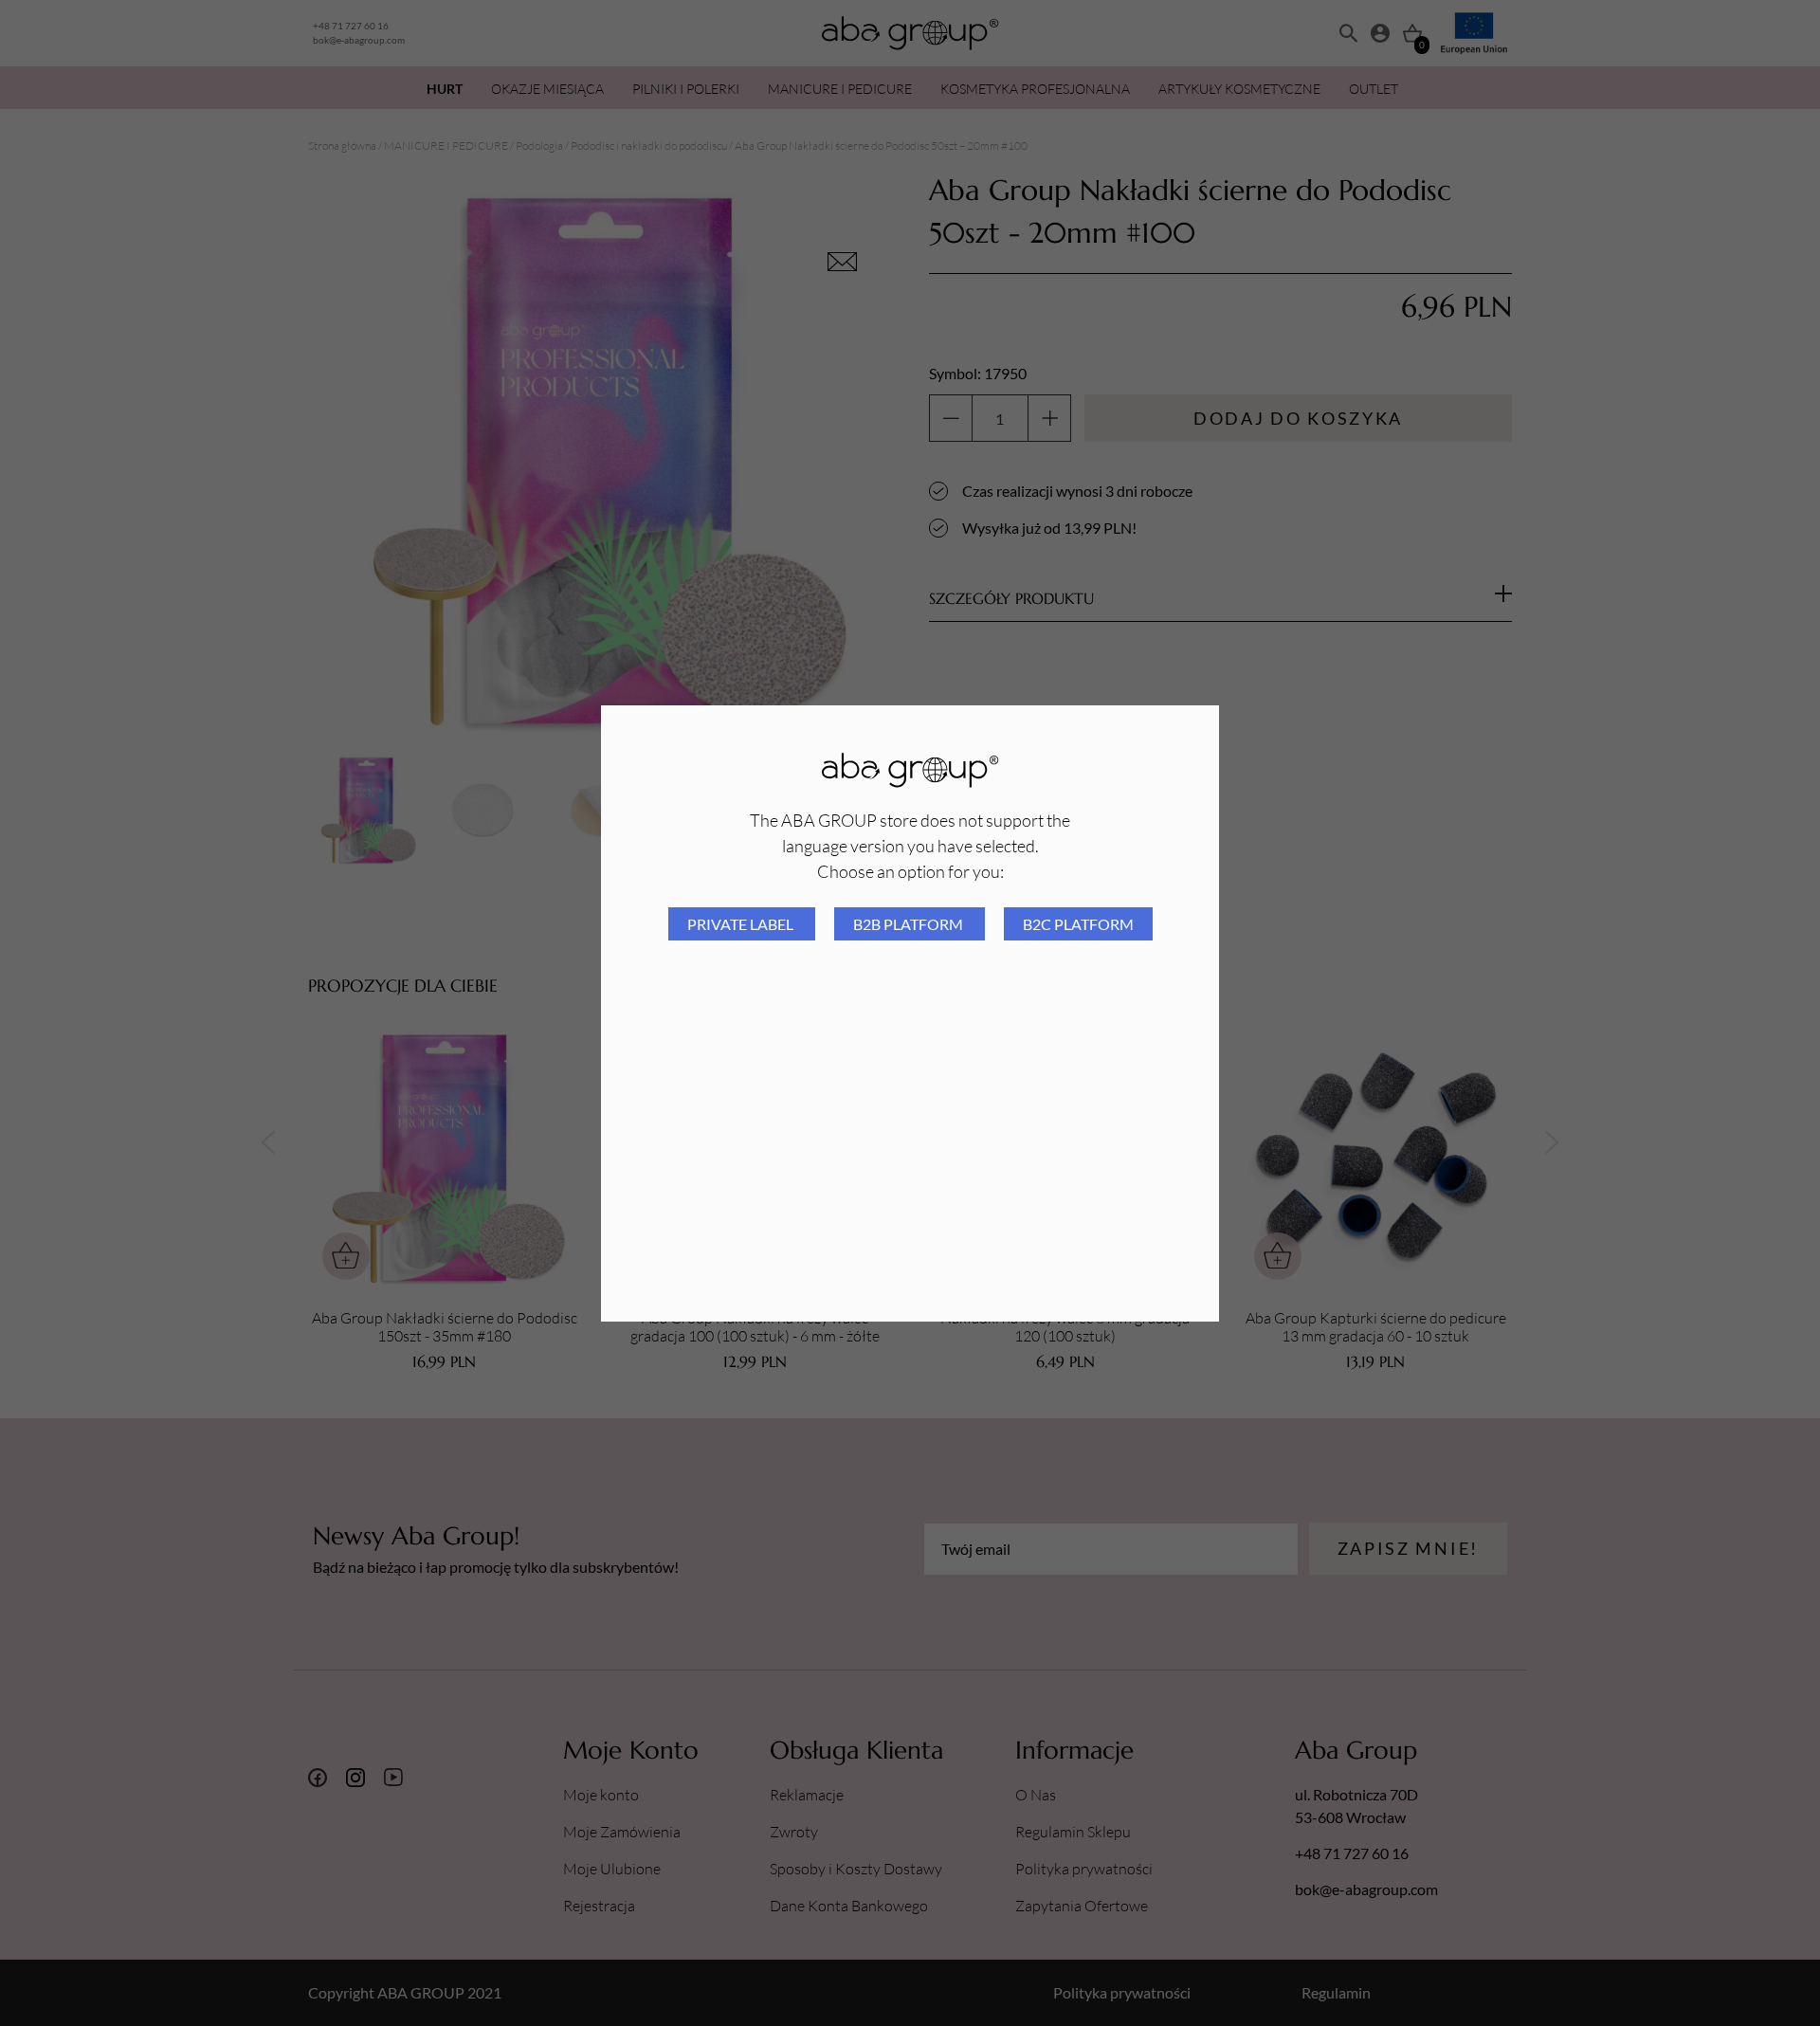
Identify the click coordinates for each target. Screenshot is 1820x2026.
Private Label (742, 924)
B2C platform (1078, 924)
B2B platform (910, 924)
